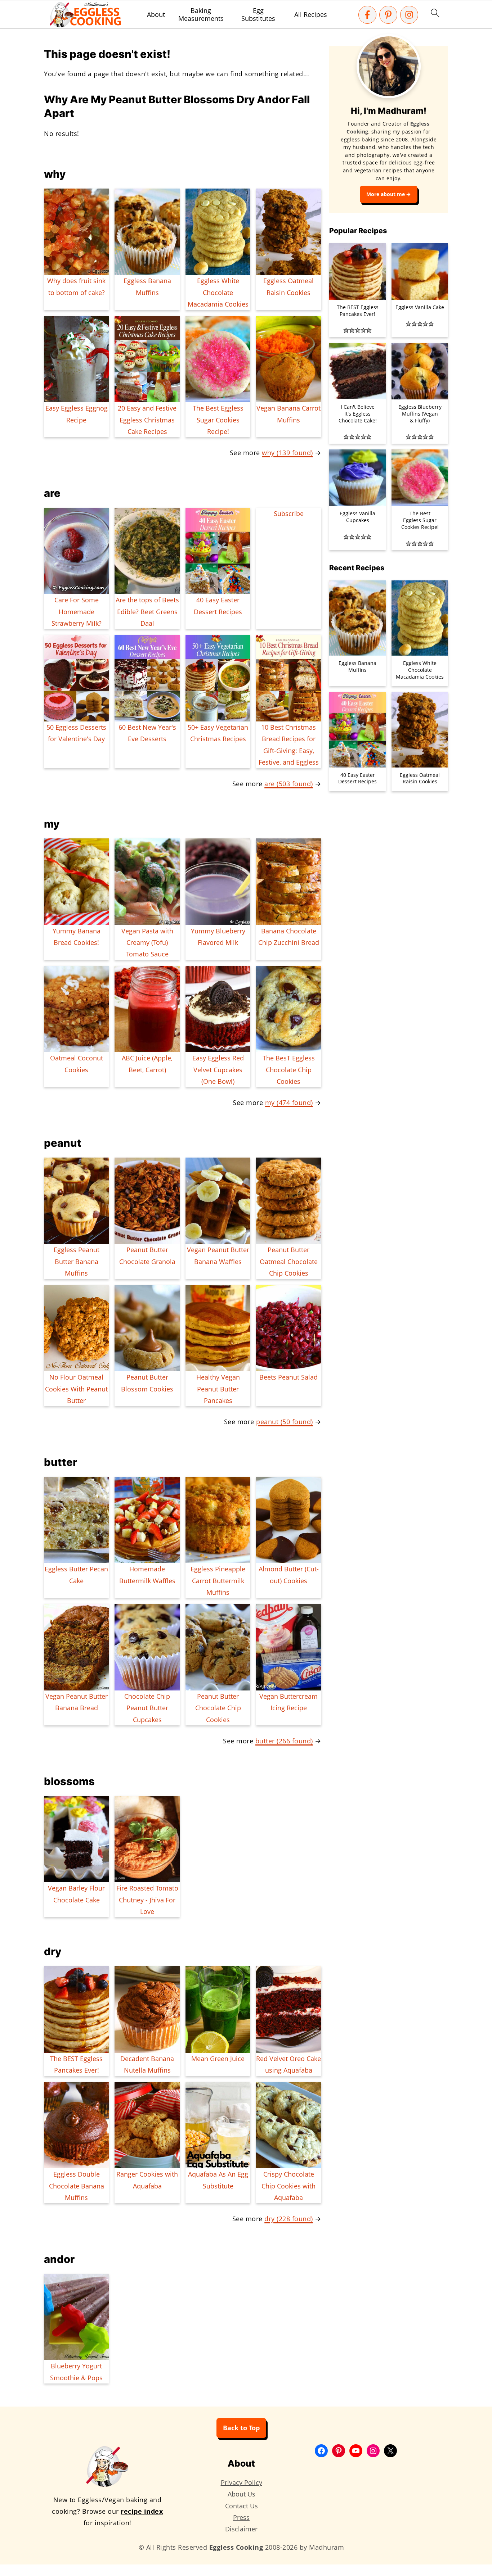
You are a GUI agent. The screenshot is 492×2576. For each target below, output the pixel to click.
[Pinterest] (388, 15)
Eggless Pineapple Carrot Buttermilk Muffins (218, 1581)
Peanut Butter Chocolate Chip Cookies (218, 1708)
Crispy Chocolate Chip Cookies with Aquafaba (289, 2186)
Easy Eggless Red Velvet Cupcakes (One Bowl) (218, 1070)
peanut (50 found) (285, 1422)
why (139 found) (287, 453)
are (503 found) (289, 784)
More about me (386, 194)
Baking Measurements (201, 15)
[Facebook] (367, 15)
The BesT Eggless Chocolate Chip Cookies (289, 1070)
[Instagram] (409, 15)
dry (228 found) (289, 2219)
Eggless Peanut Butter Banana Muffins (77, 1261)
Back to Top (241, 2428)
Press (241, 2517)
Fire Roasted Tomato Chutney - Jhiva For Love (147, 1900)
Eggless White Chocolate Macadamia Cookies (218, 292)
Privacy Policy (241, 2482)
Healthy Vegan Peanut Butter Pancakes (218, 1389)
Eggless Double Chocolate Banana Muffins (77, 2186)
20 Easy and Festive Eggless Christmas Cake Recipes (147, 420)
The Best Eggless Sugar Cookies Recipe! (218, 420)
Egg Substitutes (258, 15)
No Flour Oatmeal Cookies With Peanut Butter (76, 1389)
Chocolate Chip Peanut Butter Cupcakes (147, 1708)
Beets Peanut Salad (289, 1377)
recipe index (142, 2511)
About (156, 15)
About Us (241, 2494)
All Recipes (311, 15)
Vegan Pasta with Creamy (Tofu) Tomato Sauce (147, 943)
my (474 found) (289, 1103)
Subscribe (289, 513)
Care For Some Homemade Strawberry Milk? (77, 612)
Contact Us (241, 2506)
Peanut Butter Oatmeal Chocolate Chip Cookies (289, 1261)
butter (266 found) (284, 1741)
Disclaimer (241, 2529)
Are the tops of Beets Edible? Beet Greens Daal (147, 612)
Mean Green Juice (218, 2059)
